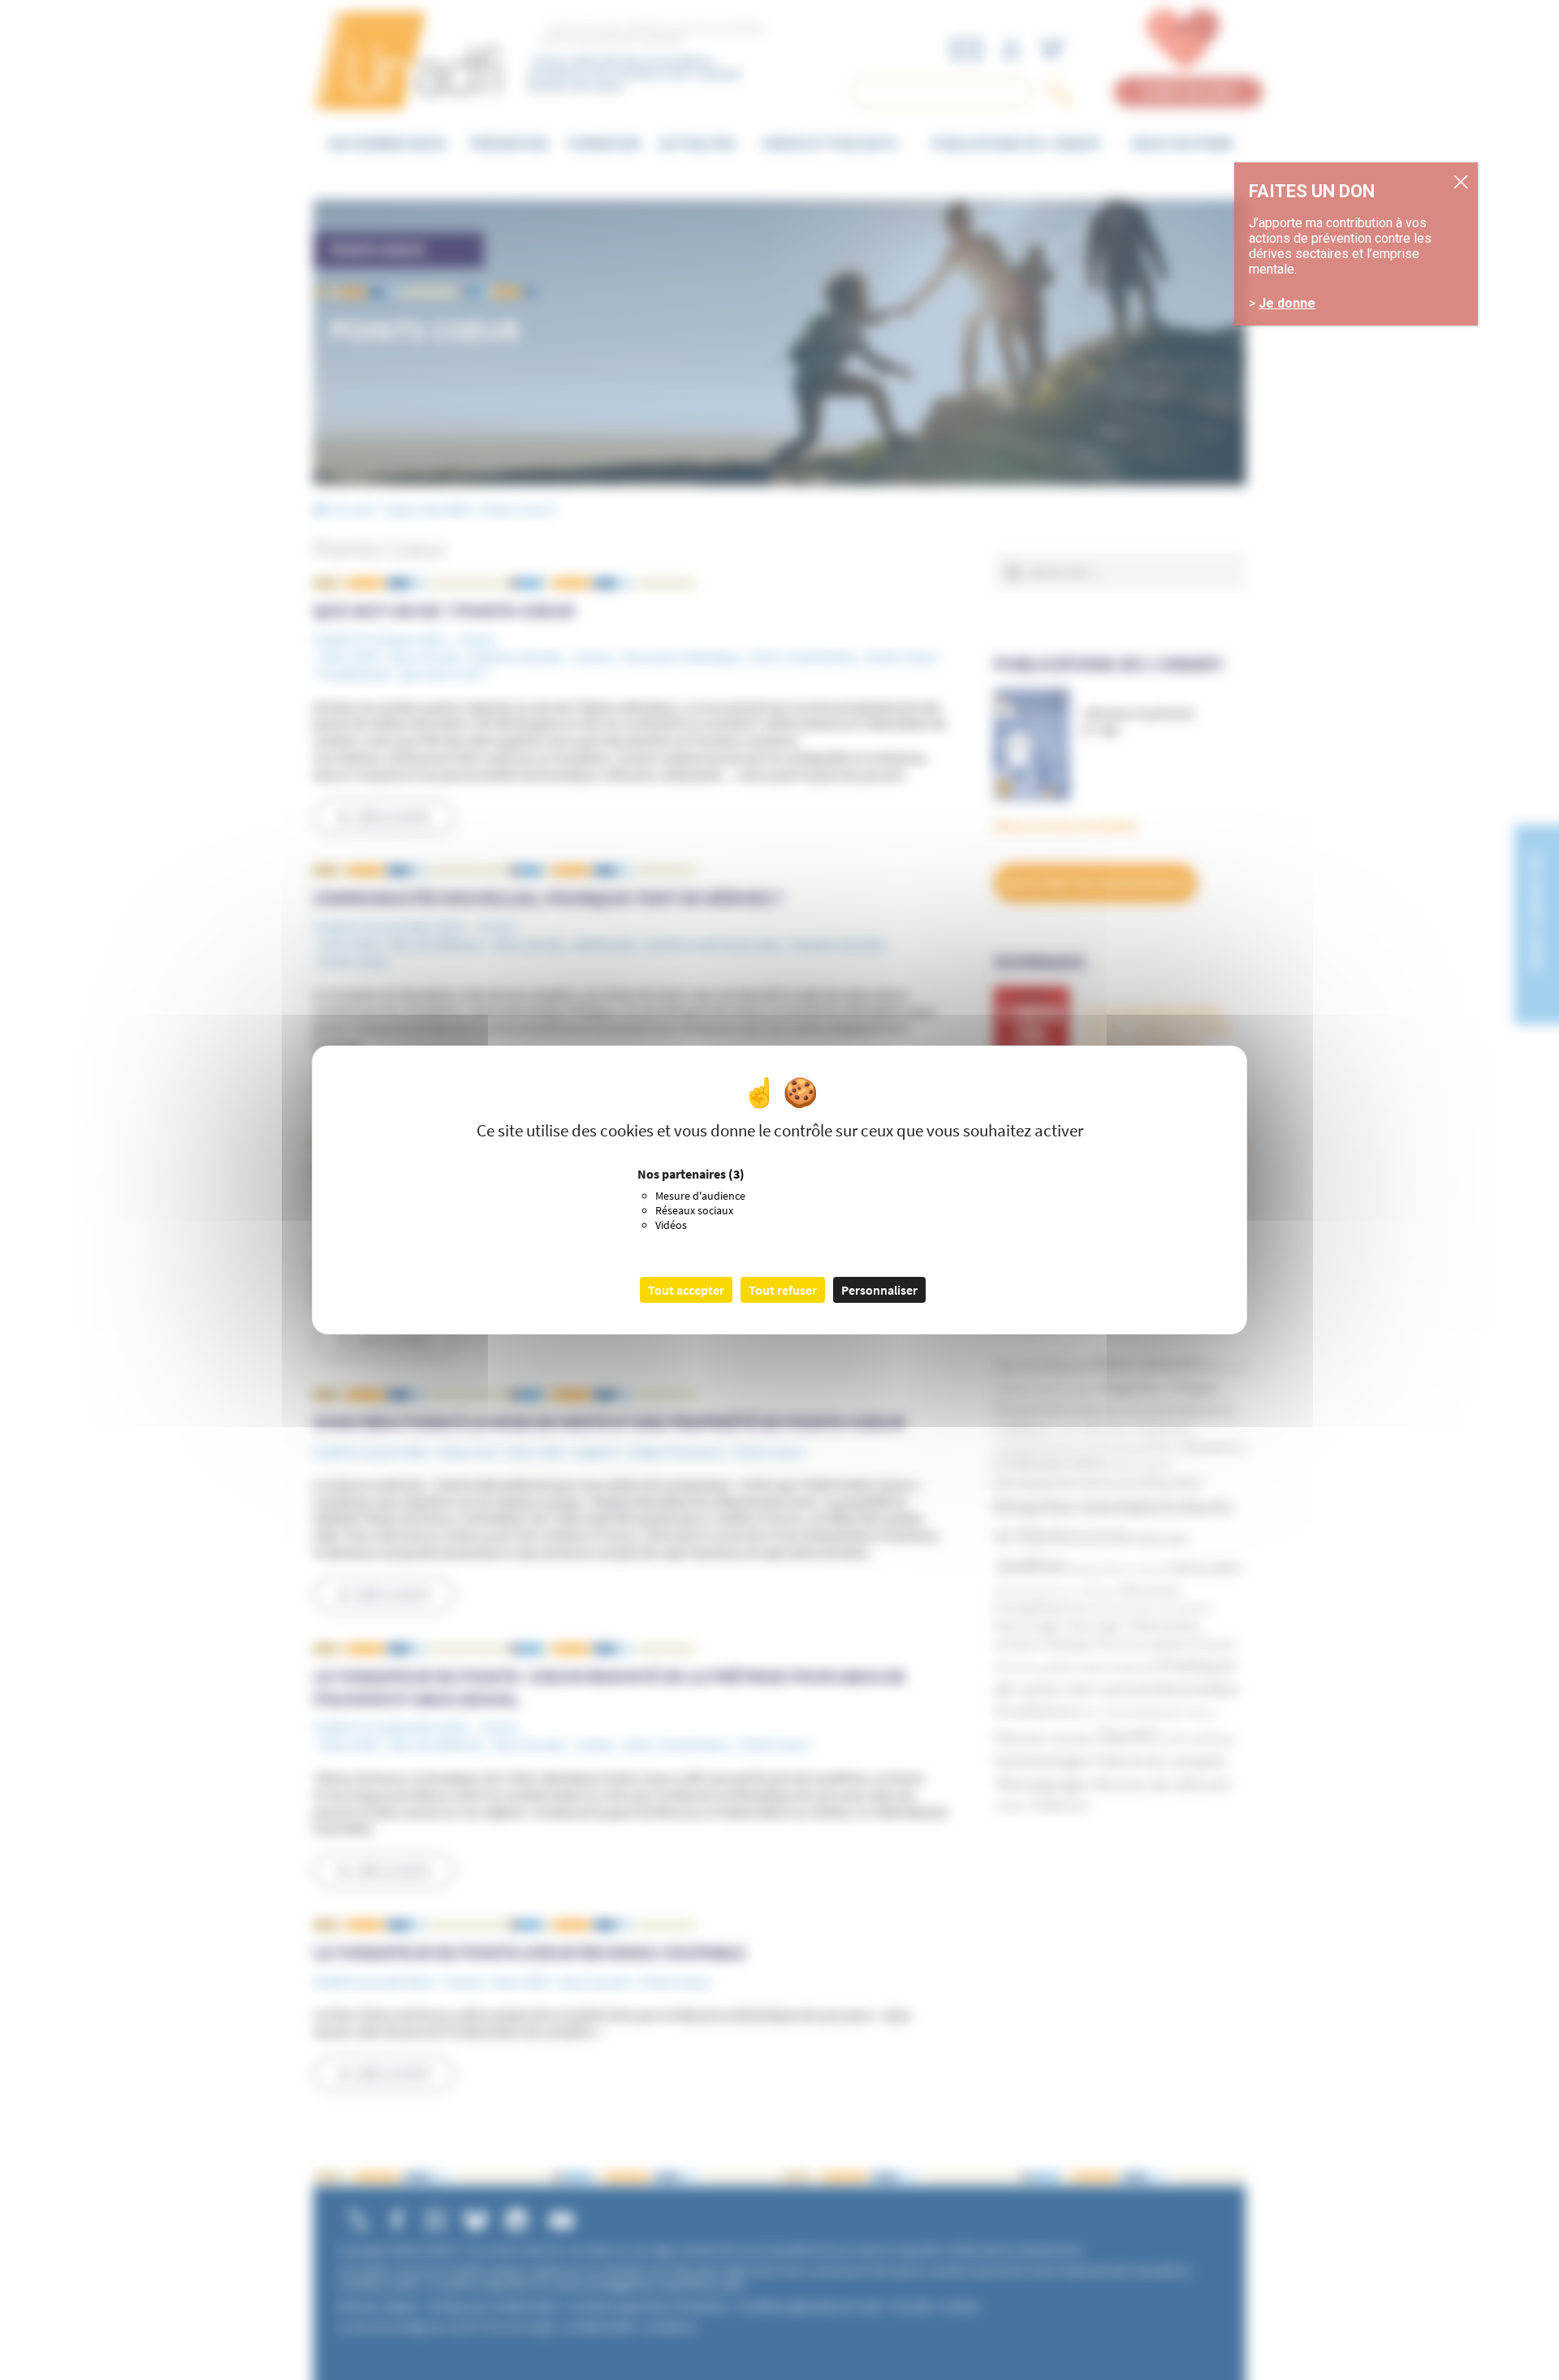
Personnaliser (879, 1290)
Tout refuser (783, 1290)
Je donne (1287, 303)
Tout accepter (686, 1290)
